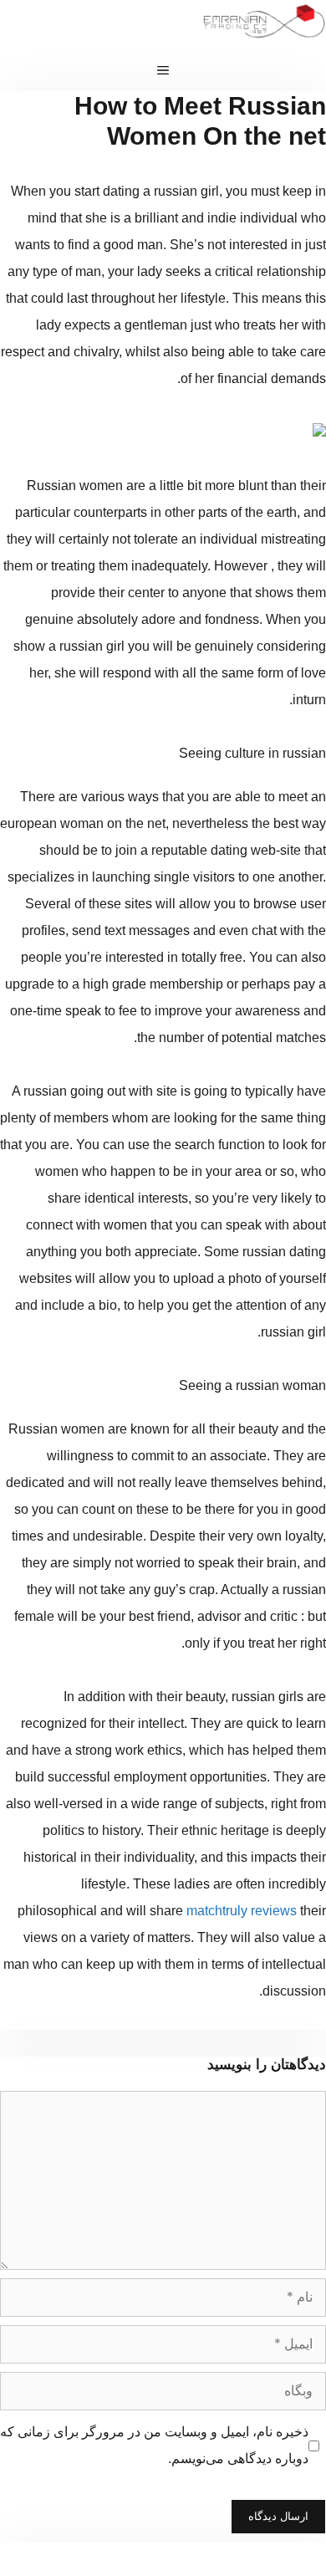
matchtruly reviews (242, 1911)
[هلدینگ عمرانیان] (264, 25)
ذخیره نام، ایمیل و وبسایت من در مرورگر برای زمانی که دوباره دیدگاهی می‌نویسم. (154, 2445)
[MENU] (163, 70)
